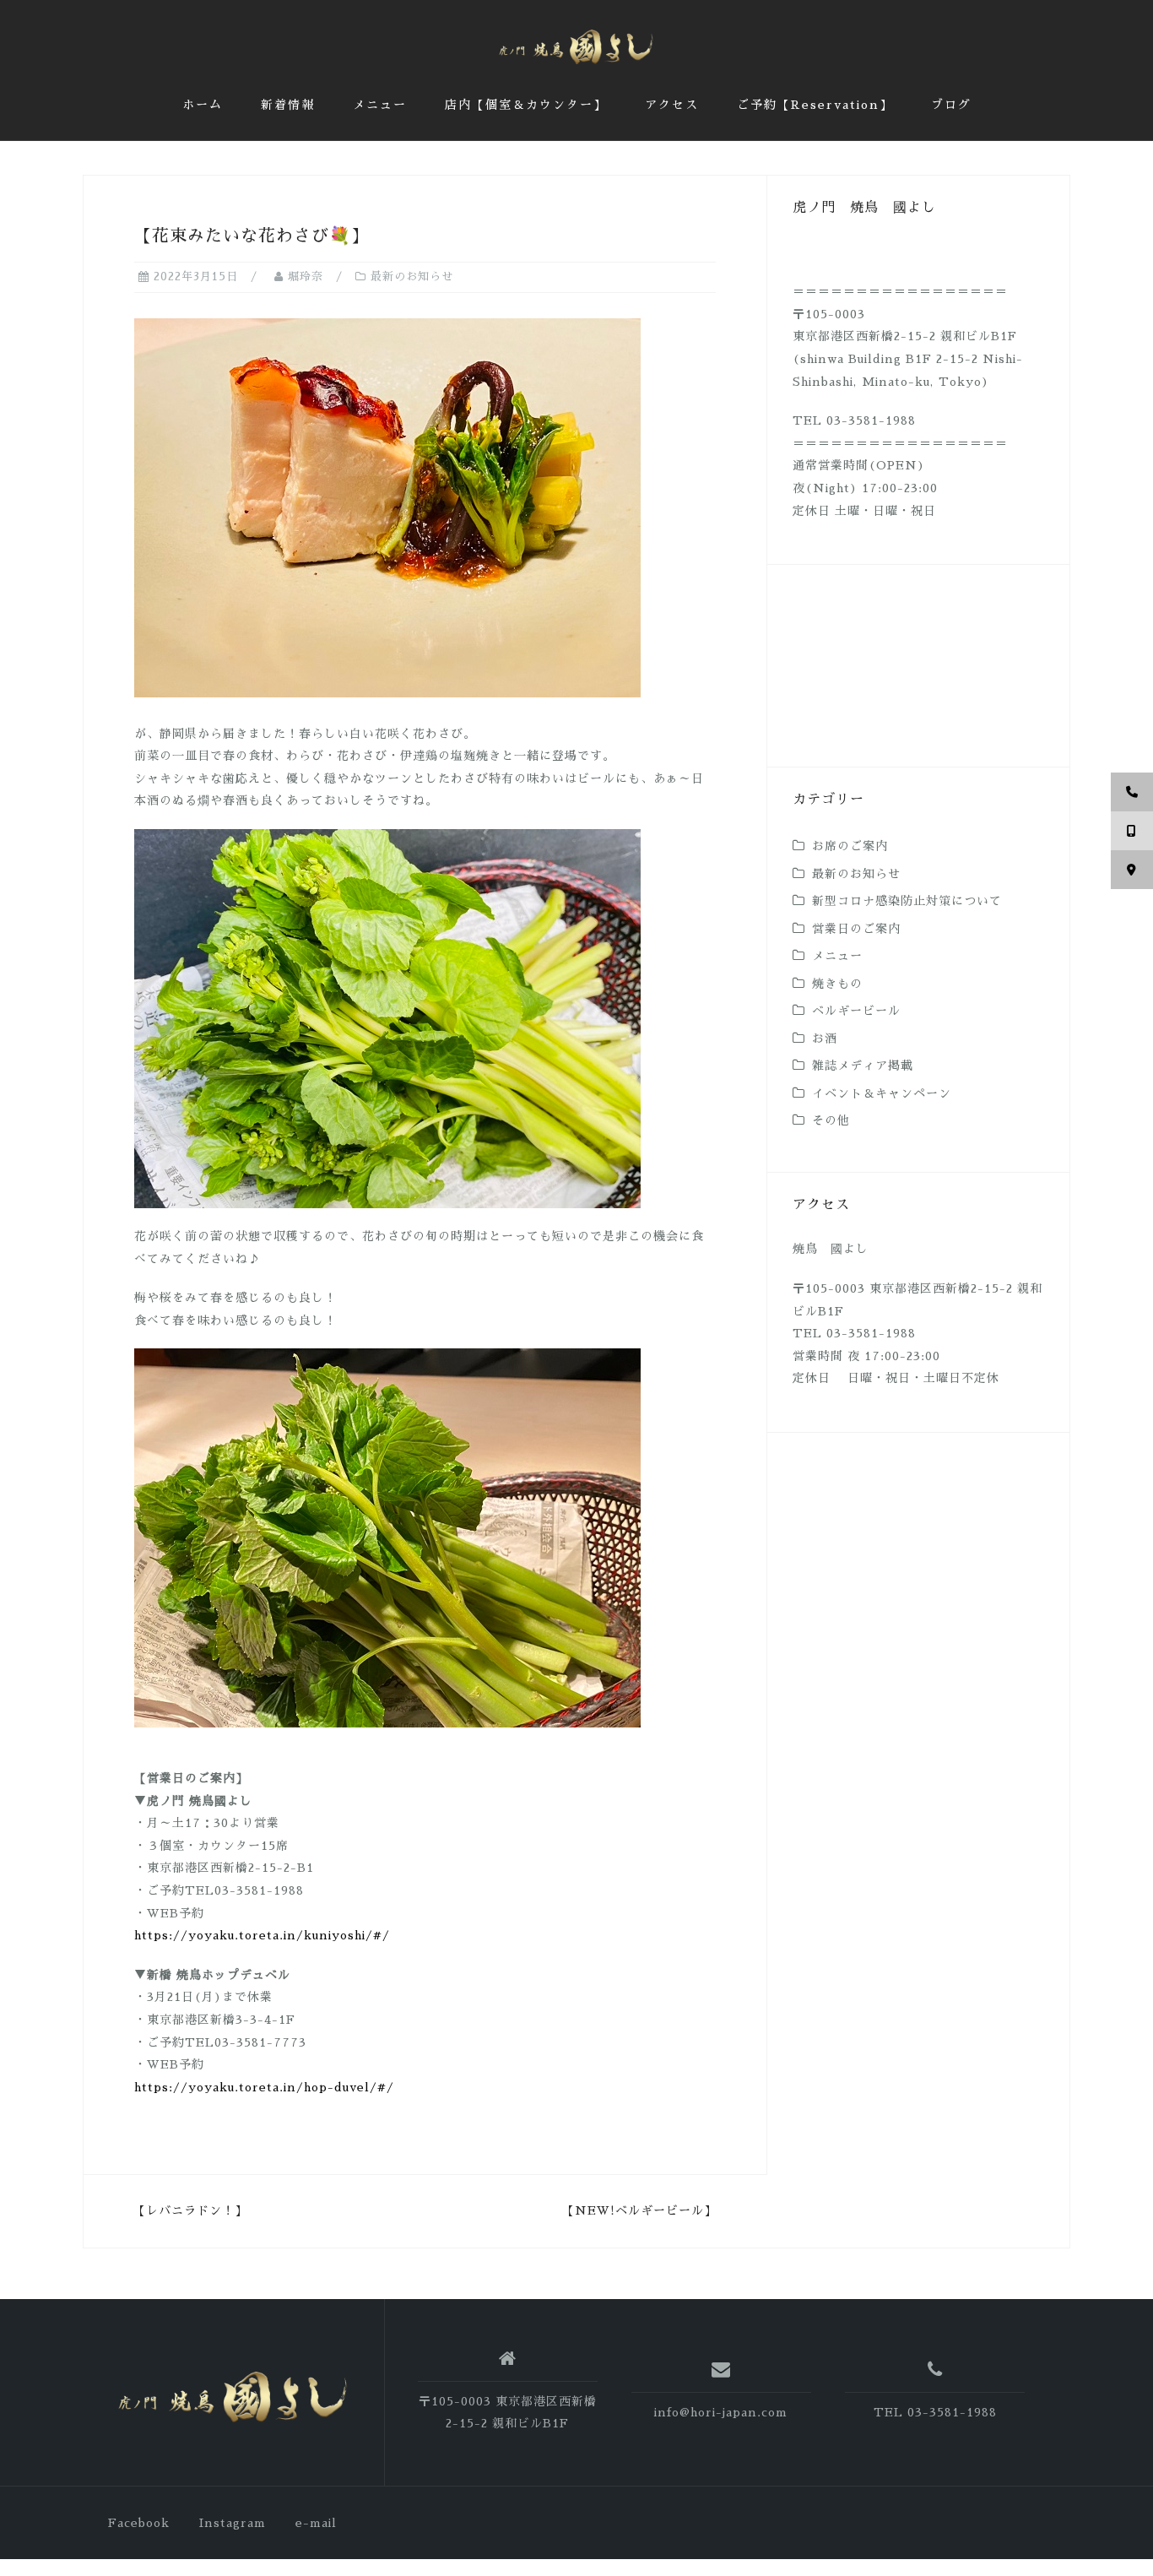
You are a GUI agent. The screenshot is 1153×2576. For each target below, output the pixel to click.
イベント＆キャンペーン (882, 1093)
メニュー (380, 105)
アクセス (672, 105)
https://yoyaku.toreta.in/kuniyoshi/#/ (262, 1935)
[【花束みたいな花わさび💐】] (387, 507)
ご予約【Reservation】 (815, 105)
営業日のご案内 (856, 929)
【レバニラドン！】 (190, 2210)
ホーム (203, 105)
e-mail (316, 2523)
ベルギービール (856, 1011)
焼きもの (837, 984)
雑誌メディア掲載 (863, 1066)
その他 (831, 1120)
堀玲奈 (306, 277)
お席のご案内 (850, 846)
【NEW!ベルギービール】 (639, 2210)
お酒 (825, 1039)
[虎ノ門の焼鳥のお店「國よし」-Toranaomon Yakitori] (233, 2398)
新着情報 (288, 105)
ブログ (951, 105)
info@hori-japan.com (721, 2412)
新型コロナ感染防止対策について (907, 901)
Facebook (139, 2523)
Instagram (233, 2523)
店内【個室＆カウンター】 (526, 105)
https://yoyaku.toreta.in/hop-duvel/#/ (264, 2087)
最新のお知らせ (412, 277)
